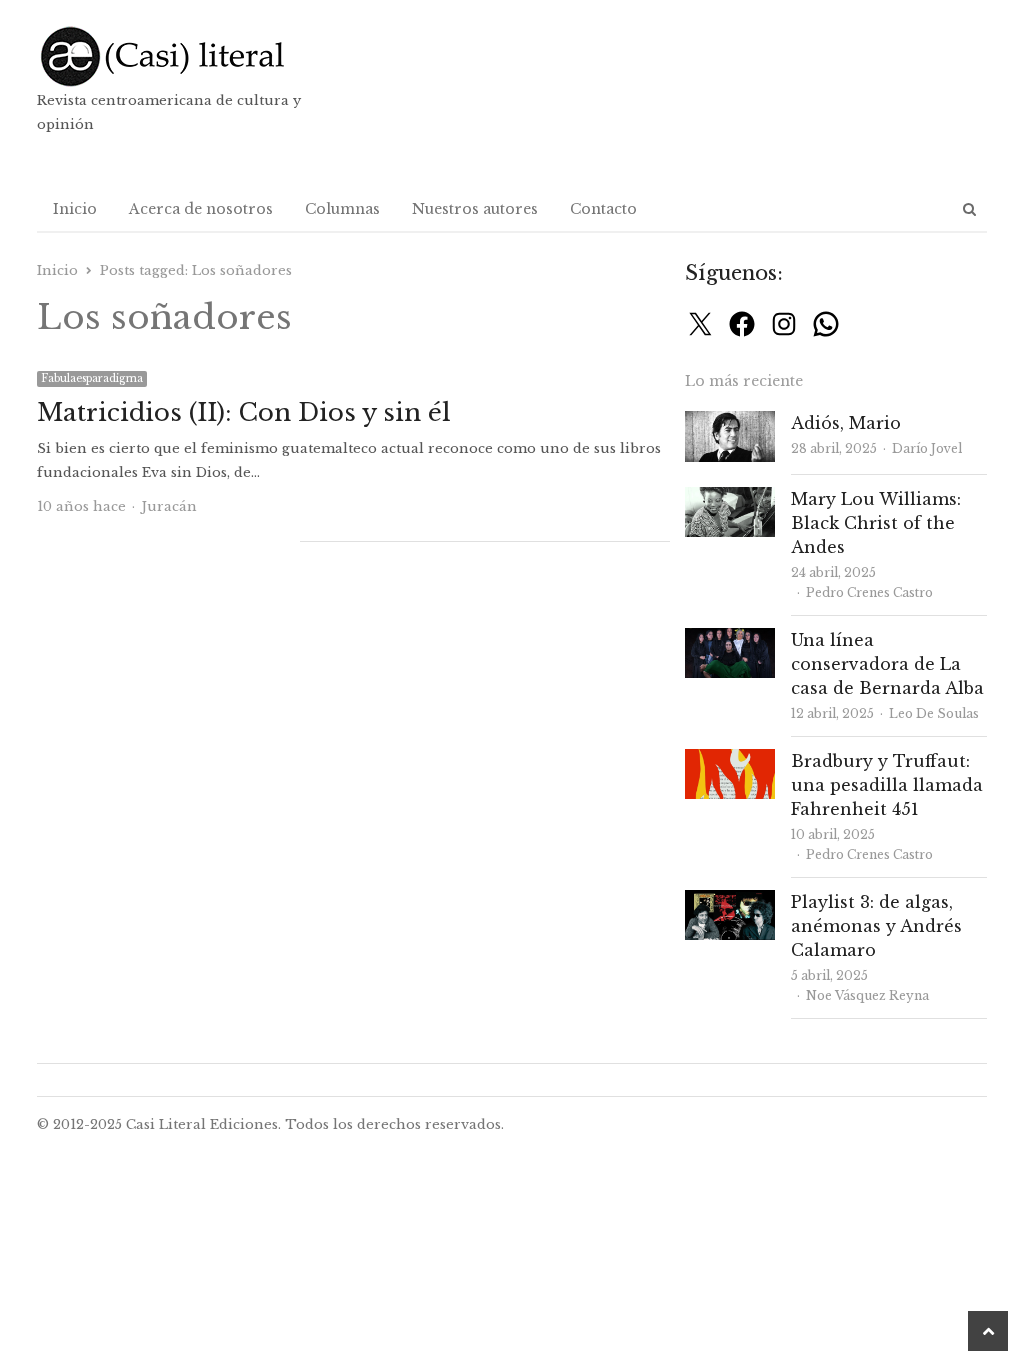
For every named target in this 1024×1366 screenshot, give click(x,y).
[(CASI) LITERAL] (189, 56)
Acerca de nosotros (201, 209)
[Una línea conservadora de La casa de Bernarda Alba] (730, 639)
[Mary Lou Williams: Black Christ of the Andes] (730, 498)
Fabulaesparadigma (92, 378)
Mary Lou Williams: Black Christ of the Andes (876, 523)
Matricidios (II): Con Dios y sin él (244, 412)
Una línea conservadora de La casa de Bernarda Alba (887, 664)
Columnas (342, 209)
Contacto (603, 209)
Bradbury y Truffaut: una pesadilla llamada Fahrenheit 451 (887, 785)
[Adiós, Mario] (730, 422)
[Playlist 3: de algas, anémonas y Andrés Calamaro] (730, 901)
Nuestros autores (475, 209)
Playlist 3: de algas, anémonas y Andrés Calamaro (876, 926)
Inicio (75, 209)
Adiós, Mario (846, 423)
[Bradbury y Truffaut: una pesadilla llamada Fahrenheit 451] (730, 760)
